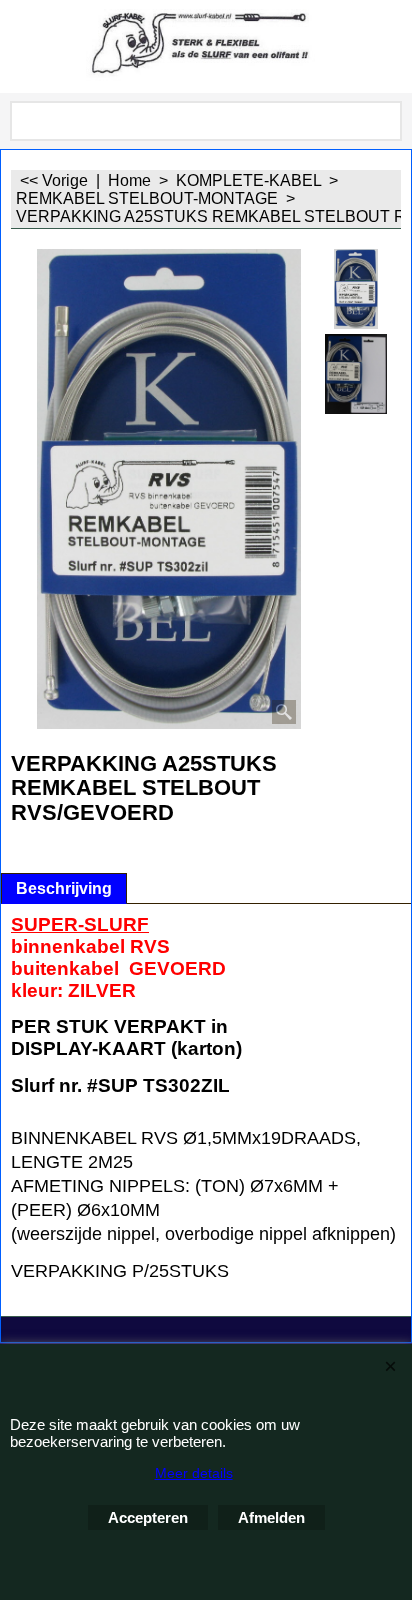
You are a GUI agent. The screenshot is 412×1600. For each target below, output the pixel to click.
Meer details (194, 1473)
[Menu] (20, 48)
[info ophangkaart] (356, 374)
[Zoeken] (383, 121)
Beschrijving (64, 888)
